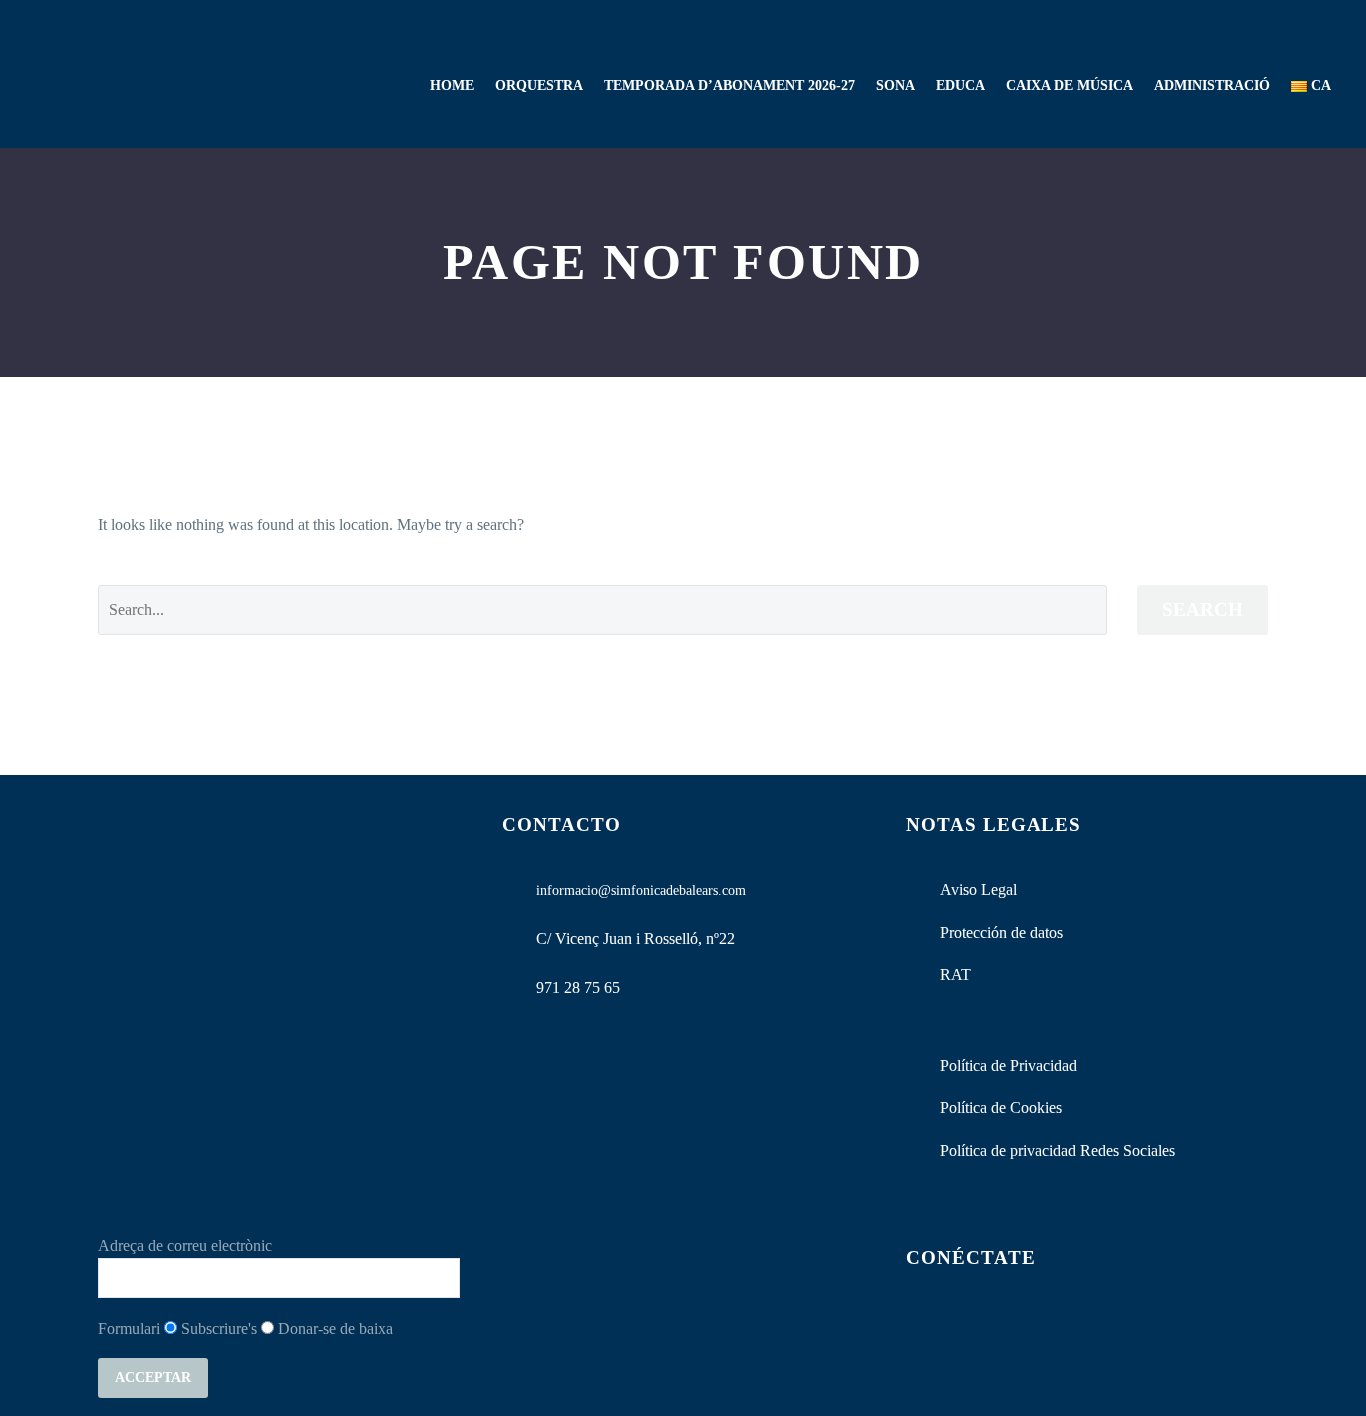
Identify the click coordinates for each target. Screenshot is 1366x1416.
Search (1202, 609)
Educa (960, 85)
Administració (1212, 85)
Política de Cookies (1001, 1107)
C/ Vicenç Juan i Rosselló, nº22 (635, 938)
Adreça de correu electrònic (185, 1245)
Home (452, 85)
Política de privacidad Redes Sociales (1057, 1150)
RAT (955, 974)
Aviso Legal (978, 889)
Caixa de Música (1069, 85)
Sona (895, 85)
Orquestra (539, 85)
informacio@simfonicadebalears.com (641, 890)
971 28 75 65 (578, 987)
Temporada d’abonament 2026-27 (729, 85)
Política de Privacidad (1008, 1065)
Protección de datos (1001, 932)
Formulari (129, 1328)
